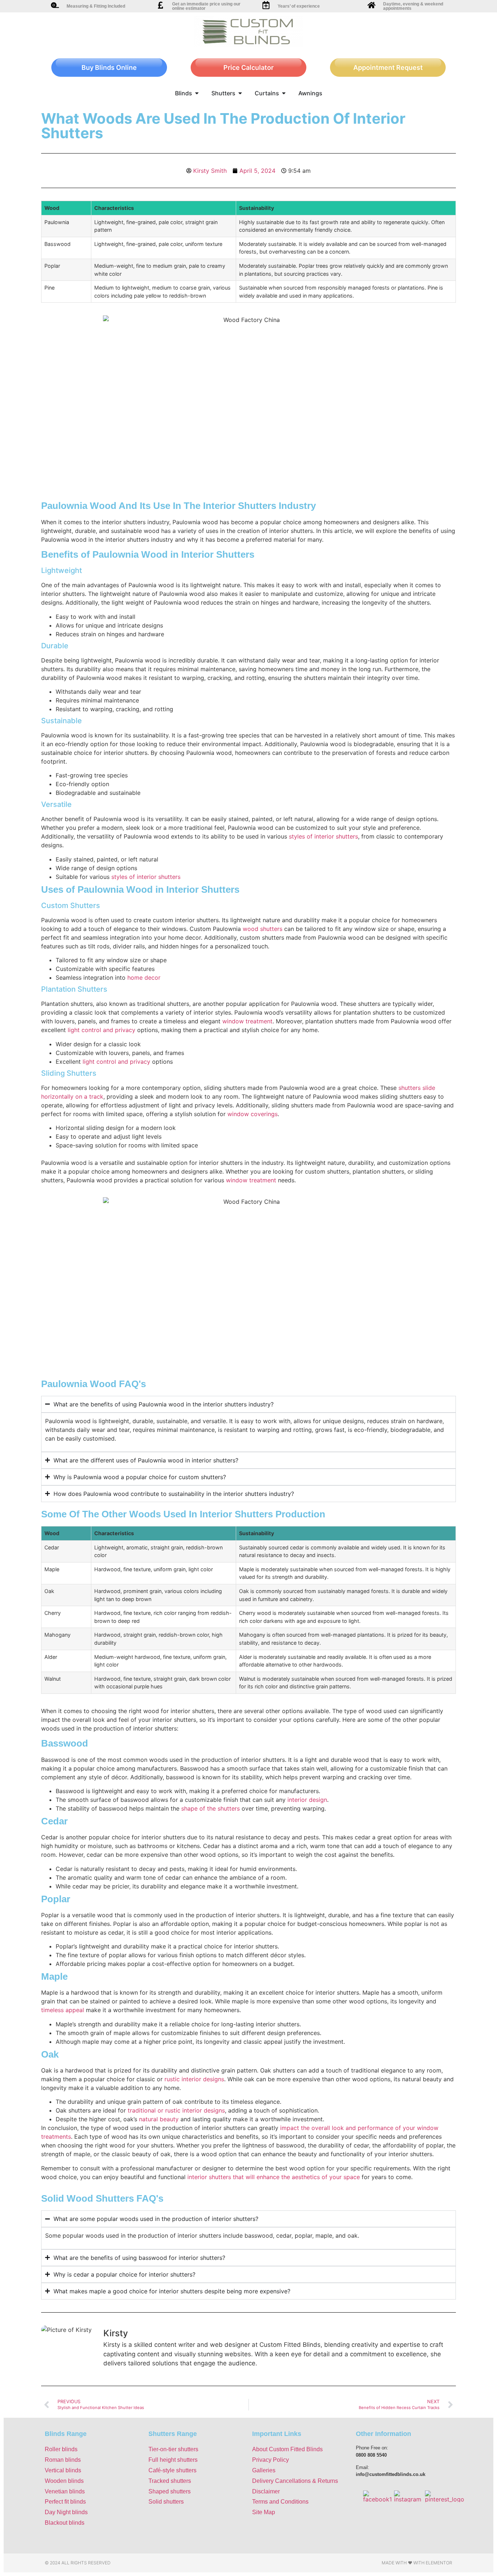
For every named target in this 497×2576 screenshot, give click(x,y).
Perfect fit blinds (65, 2502)
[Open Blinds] (197, 93)
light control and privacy (102, 1030)
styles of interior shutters (323, 836)
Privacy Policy (271, 2460)
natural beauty (159, 2119)
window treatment (247, 1021)
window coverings (253, 1114)
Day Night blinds (66, 2512)
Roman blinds (63, 2460)
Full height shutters (173, 2460)
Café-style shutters (172, 2470)
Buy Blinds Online (109, 67)
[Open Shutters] (240, 93)
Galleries (264, 2470)
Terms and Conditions (280, 2502)
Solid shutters (166, 2502)
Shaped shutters (170, 2491)
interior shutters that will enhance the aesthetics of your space (274, 2177)
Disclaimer (266, 2491)
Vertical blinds (63, 2470)
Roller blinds (61, 2449)
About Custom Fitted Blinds (287, 2449)
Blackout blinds (65, 2523)
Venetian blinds (65, 2491)
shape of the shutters (210, 1808)
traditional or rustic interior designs (176, 2110)
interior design (307, 1800)
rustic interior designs (194, 2079)
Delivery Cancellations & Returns (295, 2481)
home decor (144, 978)
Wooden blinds (64, 2481)
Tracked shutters (170, 2481)
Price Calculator (249, 67)
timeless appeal (63, 2010)
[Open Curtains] (284, 93)
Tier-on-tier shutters (173, 2449)
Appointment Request (388, 67)
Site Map (264, 2512)
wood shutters (263, 929)
